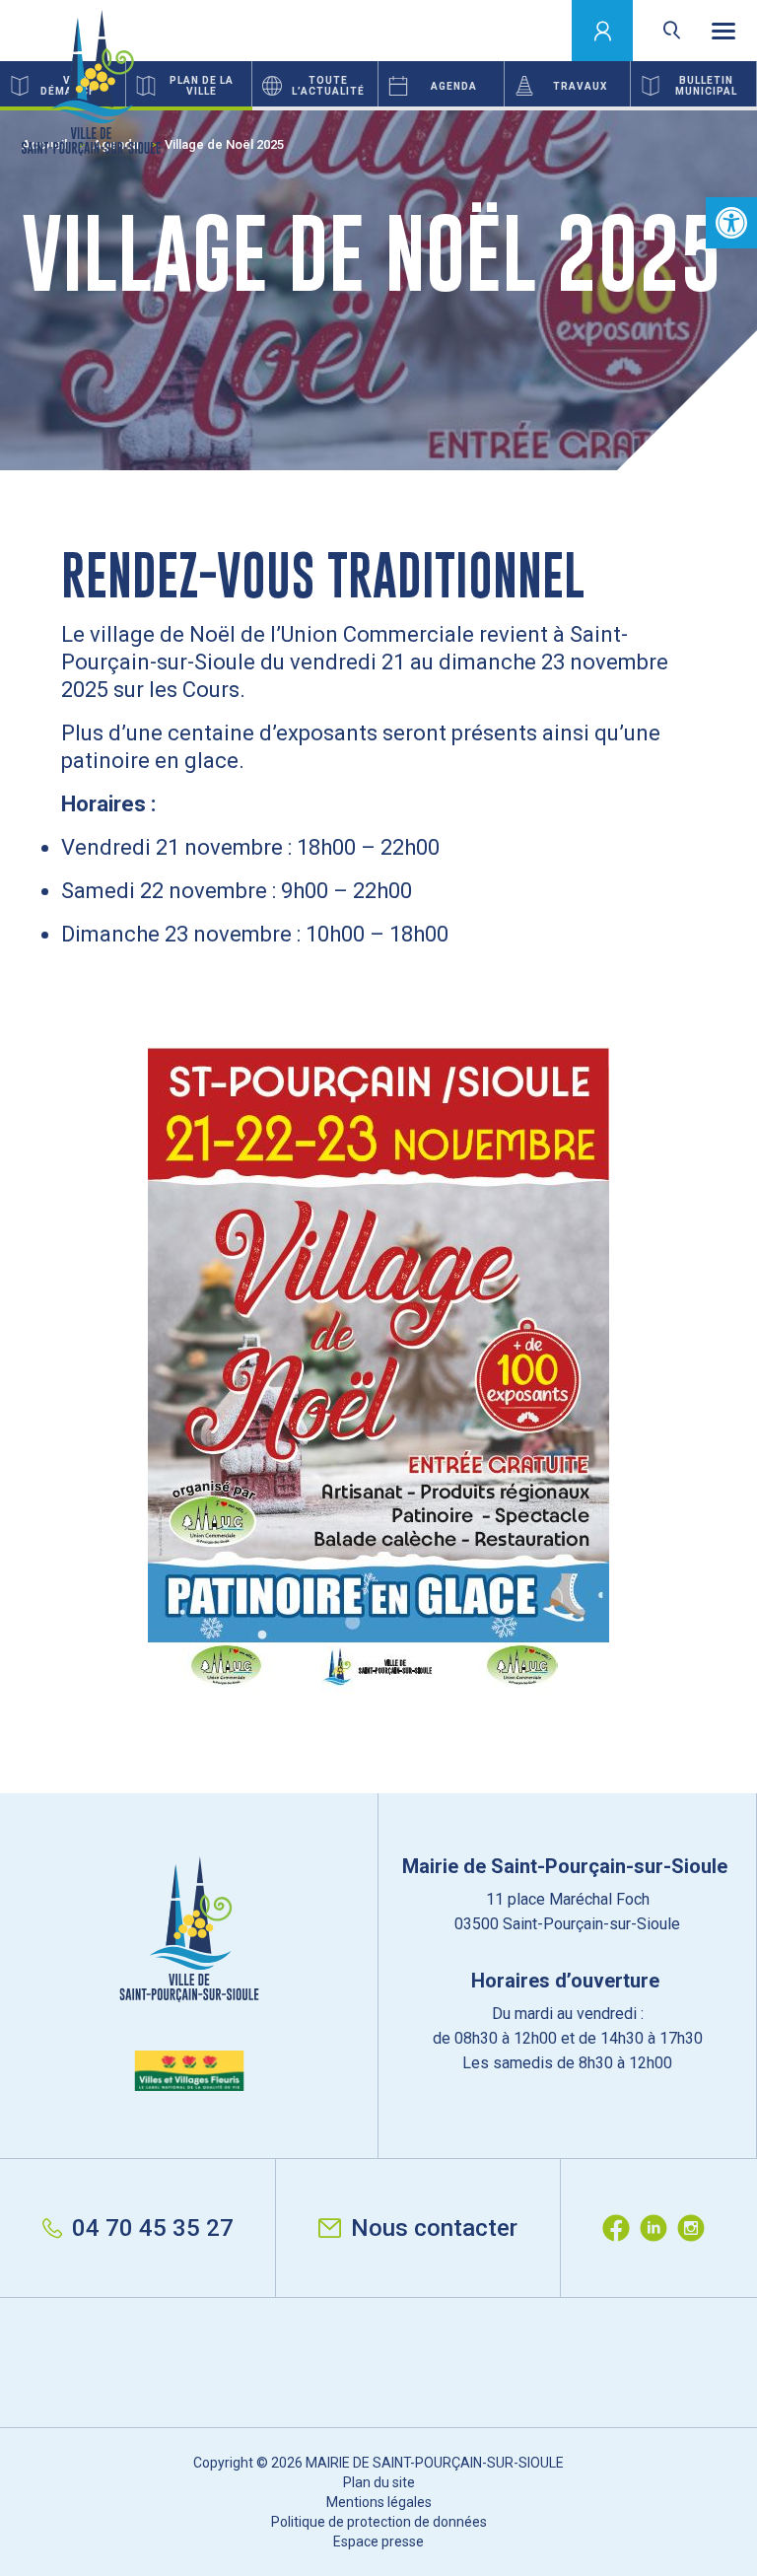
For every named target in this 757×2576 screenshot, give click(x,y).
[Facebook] (621, 2228)
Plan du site (379, 2482)
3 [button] (631, 108)
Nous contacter (434, 2228)
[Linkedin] (658, 2228)
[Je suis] (603, 31)
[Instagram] (696, 2228)
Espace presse (378, 2541)
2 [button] (378, 108)
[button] (731, 223)
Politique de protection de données (379, 2522)
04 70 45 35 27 (153, 2228)
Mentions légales (379, 2502)
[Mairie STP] (189, 1974)
